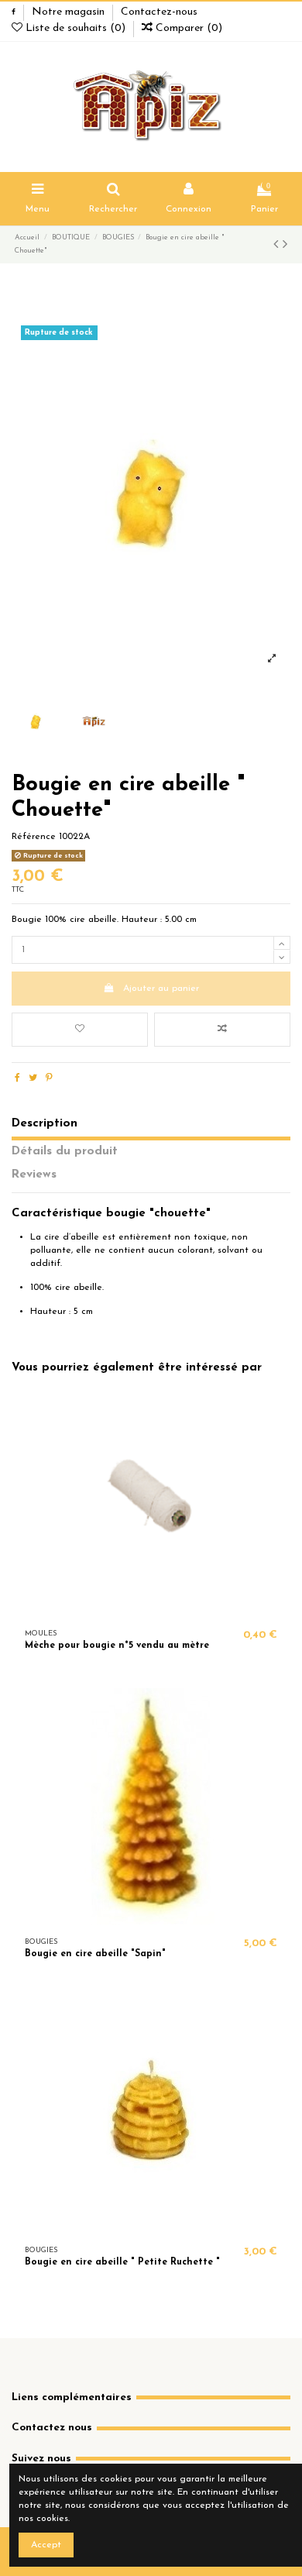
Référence (34, 837)
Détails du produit (65, 1151)
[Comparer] (151, 1611)
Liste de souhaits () (75, 28)
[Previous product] (278, 246)
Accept (46, 2545)
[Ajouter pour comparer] (222, 1030)
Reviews (34, 1175)
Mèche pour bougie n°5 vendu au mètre (117, 1646)
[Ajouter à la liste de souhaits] (80, 1030)
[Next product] (285, 246)
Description (45, 1123)
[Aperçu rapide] (170, 1611)
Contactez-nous (159, 12)
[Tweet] (33, 1078)
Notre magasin (70, 12)
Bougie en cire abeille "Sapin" (95, 1954)
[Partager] (17, 1078)
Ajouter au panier (161, 989)
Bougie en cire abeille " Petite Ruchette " (122, 2262)
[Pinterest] (49, 1078)
